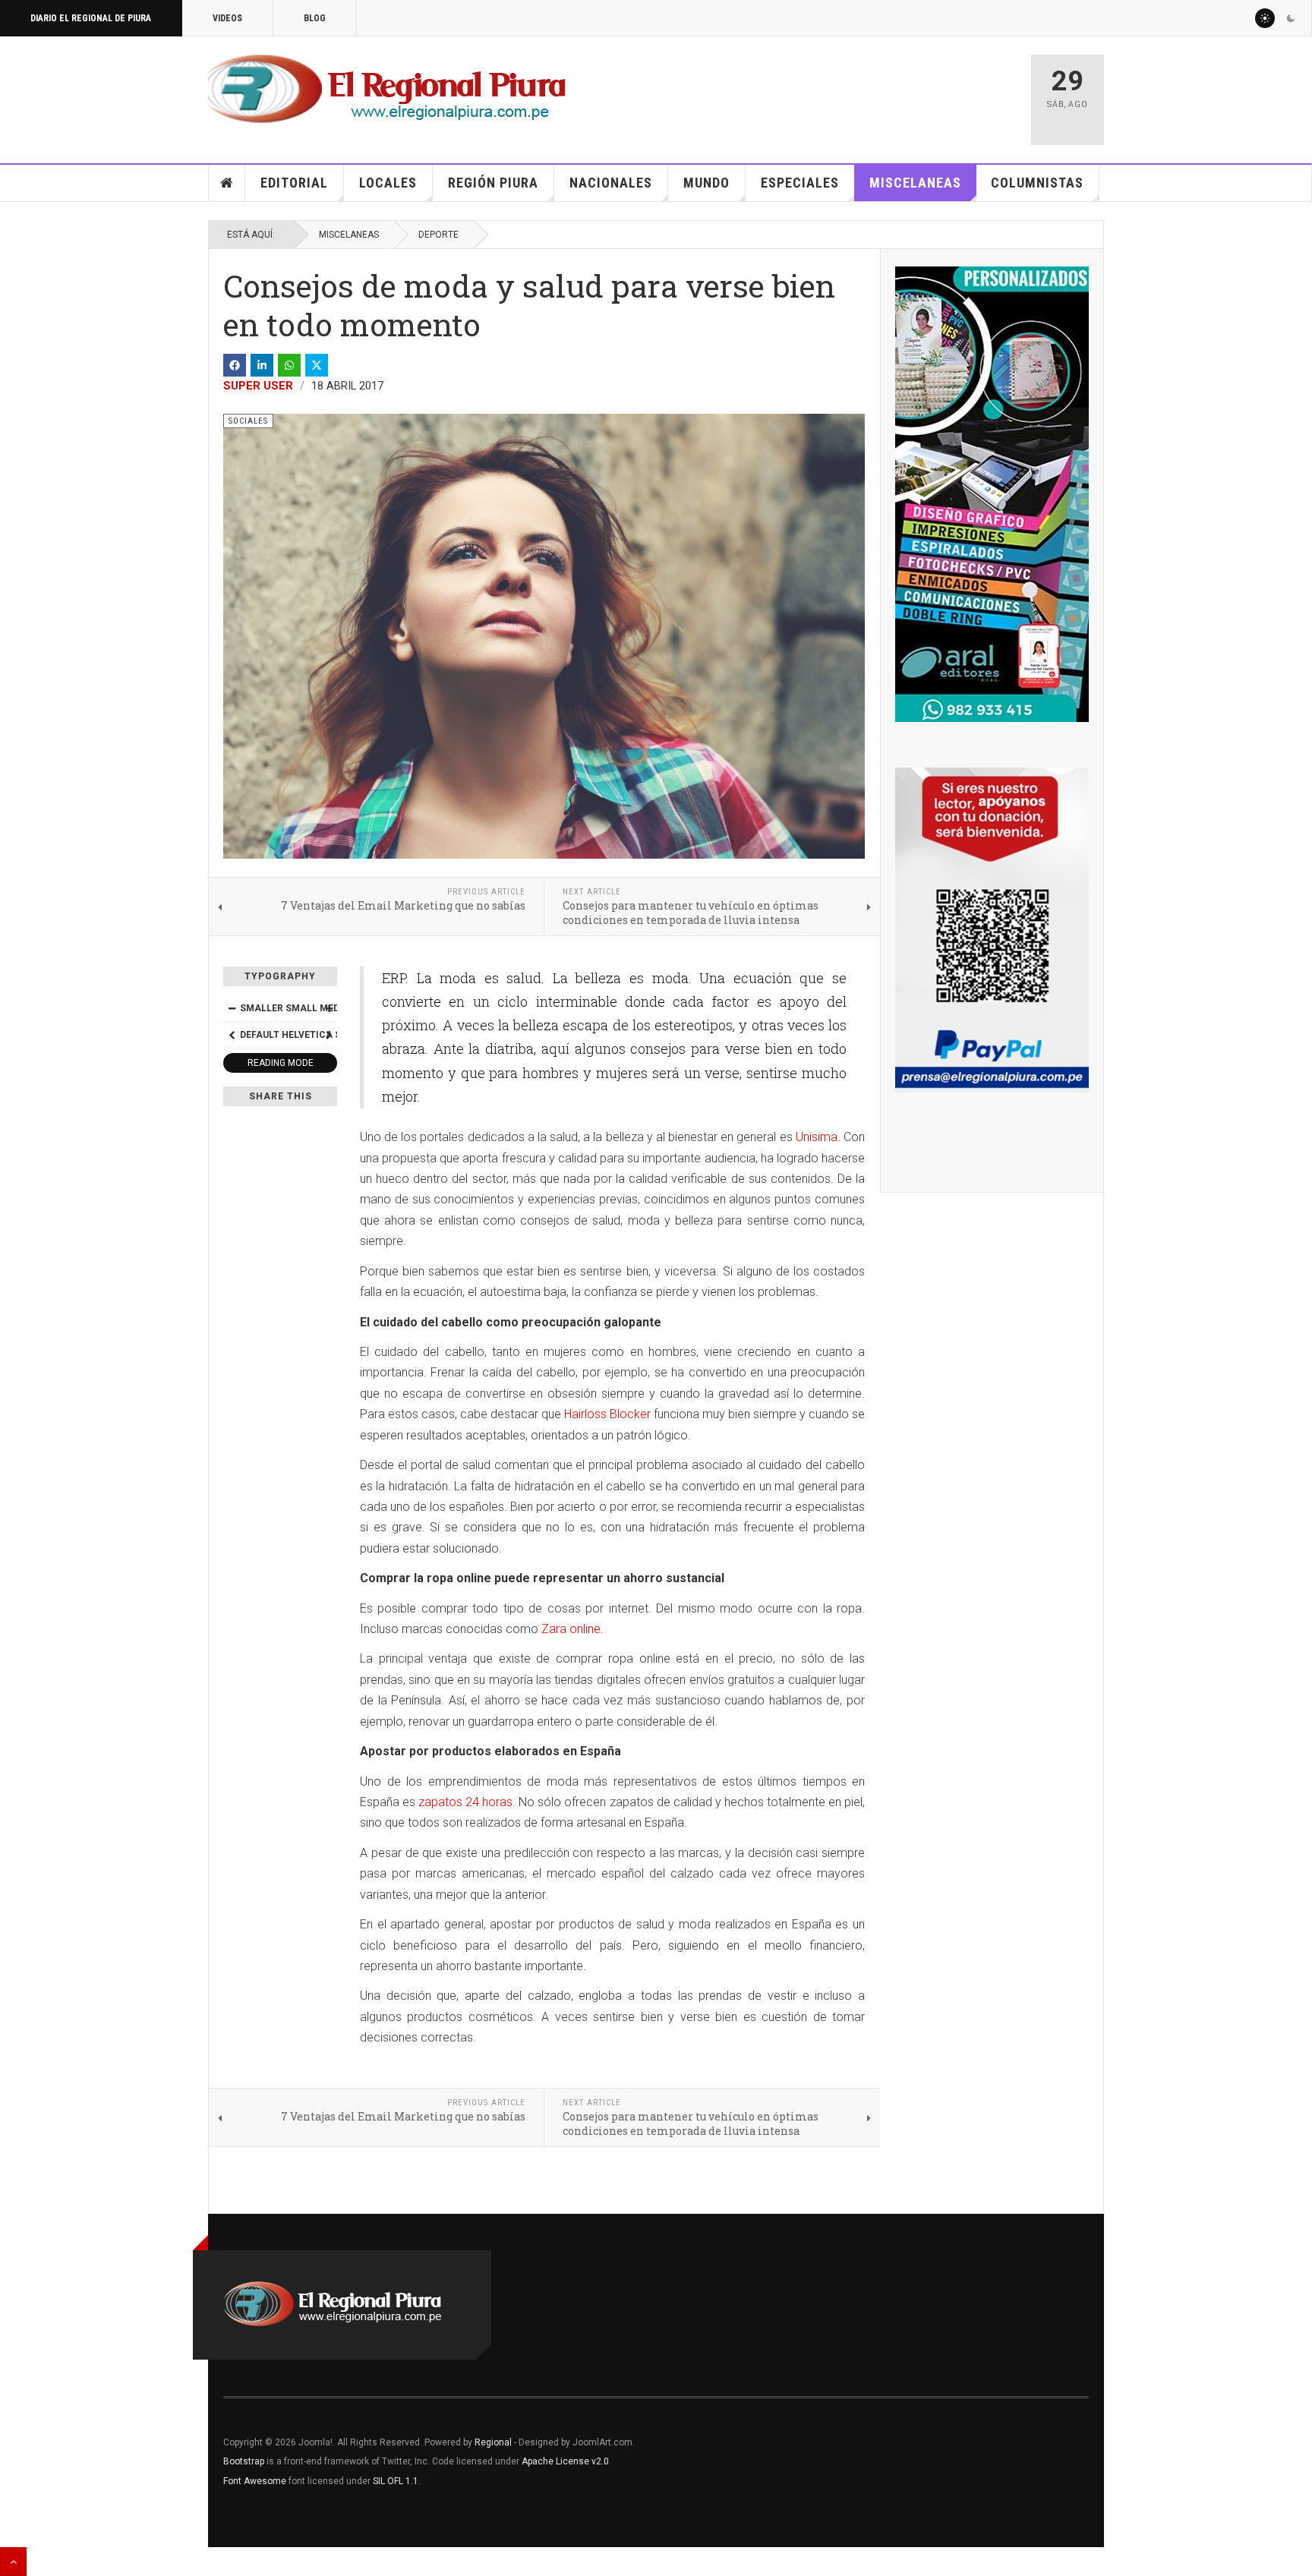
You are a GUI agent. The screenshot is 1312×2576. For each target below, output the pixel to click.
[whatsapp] (289, 365)
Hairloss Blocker (607, 1414)
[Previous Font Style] (232, 1035)
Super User (258, 386)
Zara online (571, 1629)
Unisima (817, 1137)
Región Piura (493, 183)
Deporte (438, 235)
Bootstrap (244, 2461)
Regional (493, 2442)
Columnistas (1037, 183)
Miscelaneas (915, 183)
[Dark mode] (1291, 18)
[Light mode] (1265, 18)
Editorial (294, 183)
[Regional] (387, 90)
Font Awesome (255, 2481)
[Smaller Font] (232, 1008)
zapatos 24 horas (465, 1802)
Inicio (227, 183)
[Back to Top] (13, 2562)
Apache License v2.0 (565, 2461)
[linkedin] (262, 365)
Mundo (706, 183)
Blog (315, 18)
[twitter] (317, 365)
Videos (227, 18)
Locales (388, 183)
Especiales (800, 183)
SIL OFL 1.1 (396, 2481)
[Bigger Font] (329, 1008)
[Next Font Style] (329, 1035)
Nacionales (611, 183)
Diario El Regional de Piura (91, 18)
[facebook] (235, 365)
